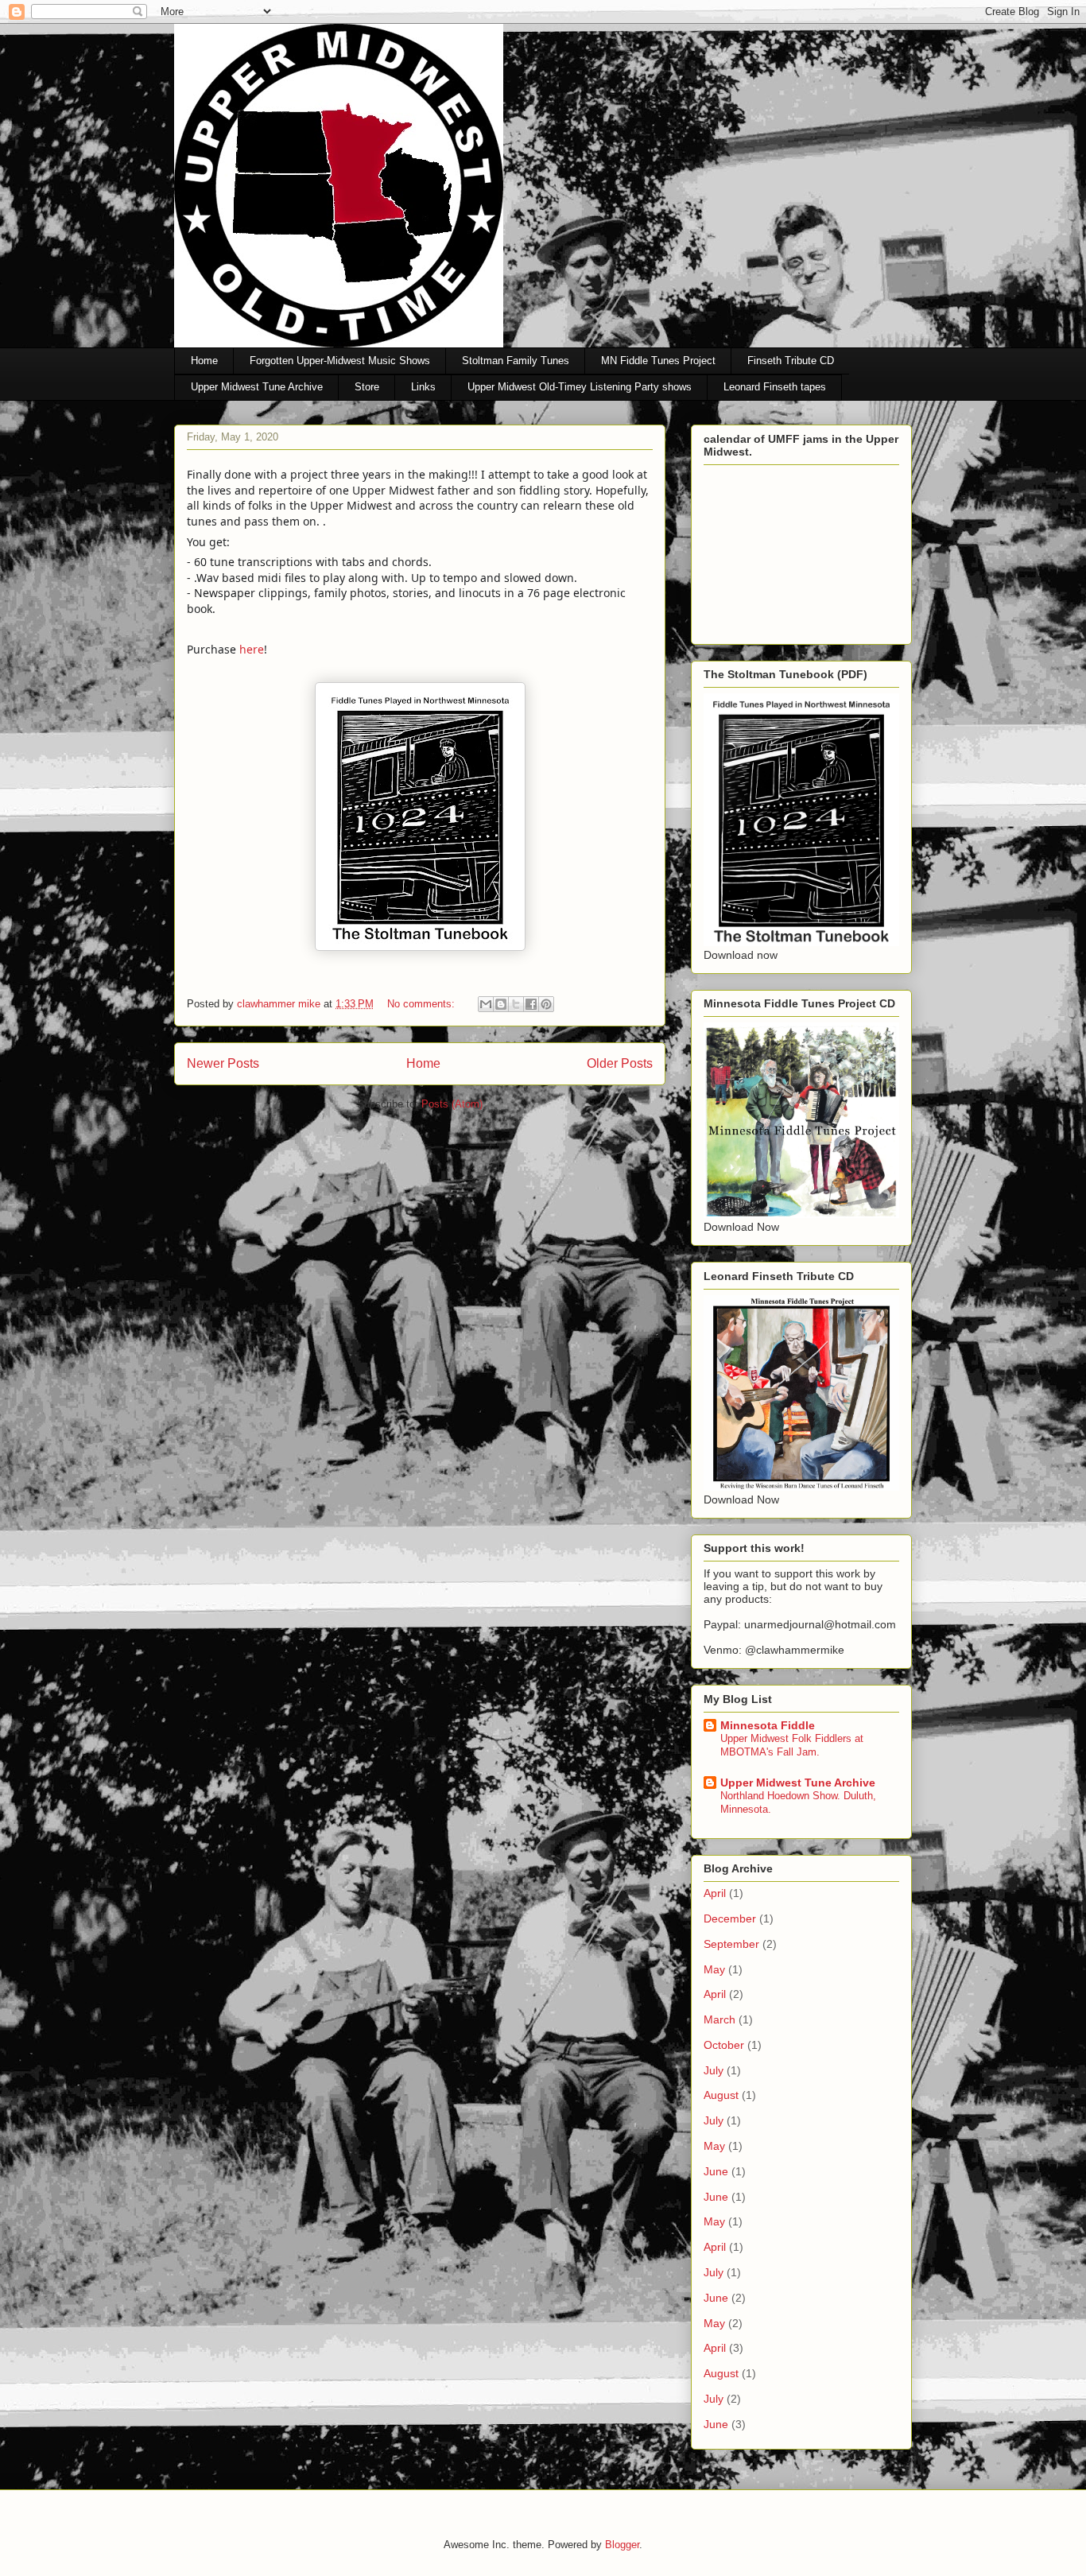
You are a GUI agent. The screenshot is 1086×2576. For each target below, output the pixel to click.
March (719, 2019)
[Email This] (486, 1004)
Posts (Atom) (452, 1104)
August (721, 2095)
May (714, 1969)
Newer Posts (223, 1063)
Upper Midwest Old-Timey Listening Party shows (580, 387)
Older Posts (620, 1063)
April (715, 1893)
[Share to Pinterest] (546, 1004)
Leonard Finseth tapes (775, 387)
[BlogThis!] (501, 1004)
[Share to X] (516, 1004)
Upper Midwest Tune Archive (257, 387)
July (714, 2070)
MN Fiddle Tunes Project (658, 361)
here (252, 649)
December (730, 1918)
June (716, 2171)
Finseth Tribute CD (791, 361)
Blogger (622, 2545)
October (724, 2045)
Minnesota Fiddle (768, 1725)
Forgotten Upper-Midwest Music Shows (340, 361)
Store (367, 387)
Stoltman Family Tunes (516, 361)
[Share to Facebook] (531, 1004)
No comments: (423, 1004)
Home (204, 361)
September (731, 1944)
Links (423, 387)
